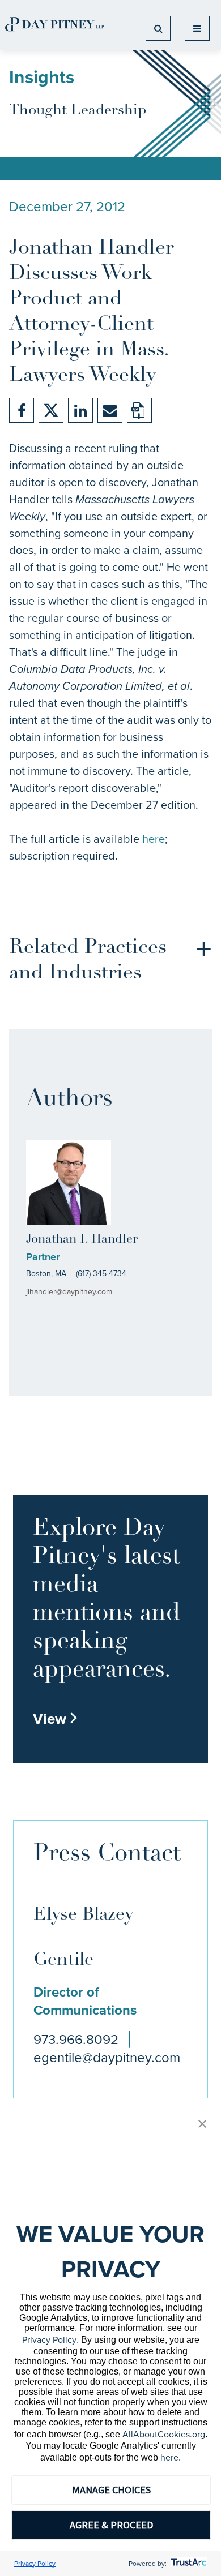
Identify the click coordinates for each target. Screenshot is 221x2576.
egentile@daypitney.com (107, 2058)
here (154, 839)
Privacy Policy (49, 2340)
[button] (202, 2125)
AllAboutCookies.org (164, 2434)
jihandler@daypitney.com (69, 1292)
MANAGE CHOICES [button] (111, 2490)
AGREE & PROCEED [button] (111, 2525)
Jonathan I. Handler (82, 1240)
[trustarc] (188, 2564)
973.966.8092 (76, 2040)
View (56, 1719)
